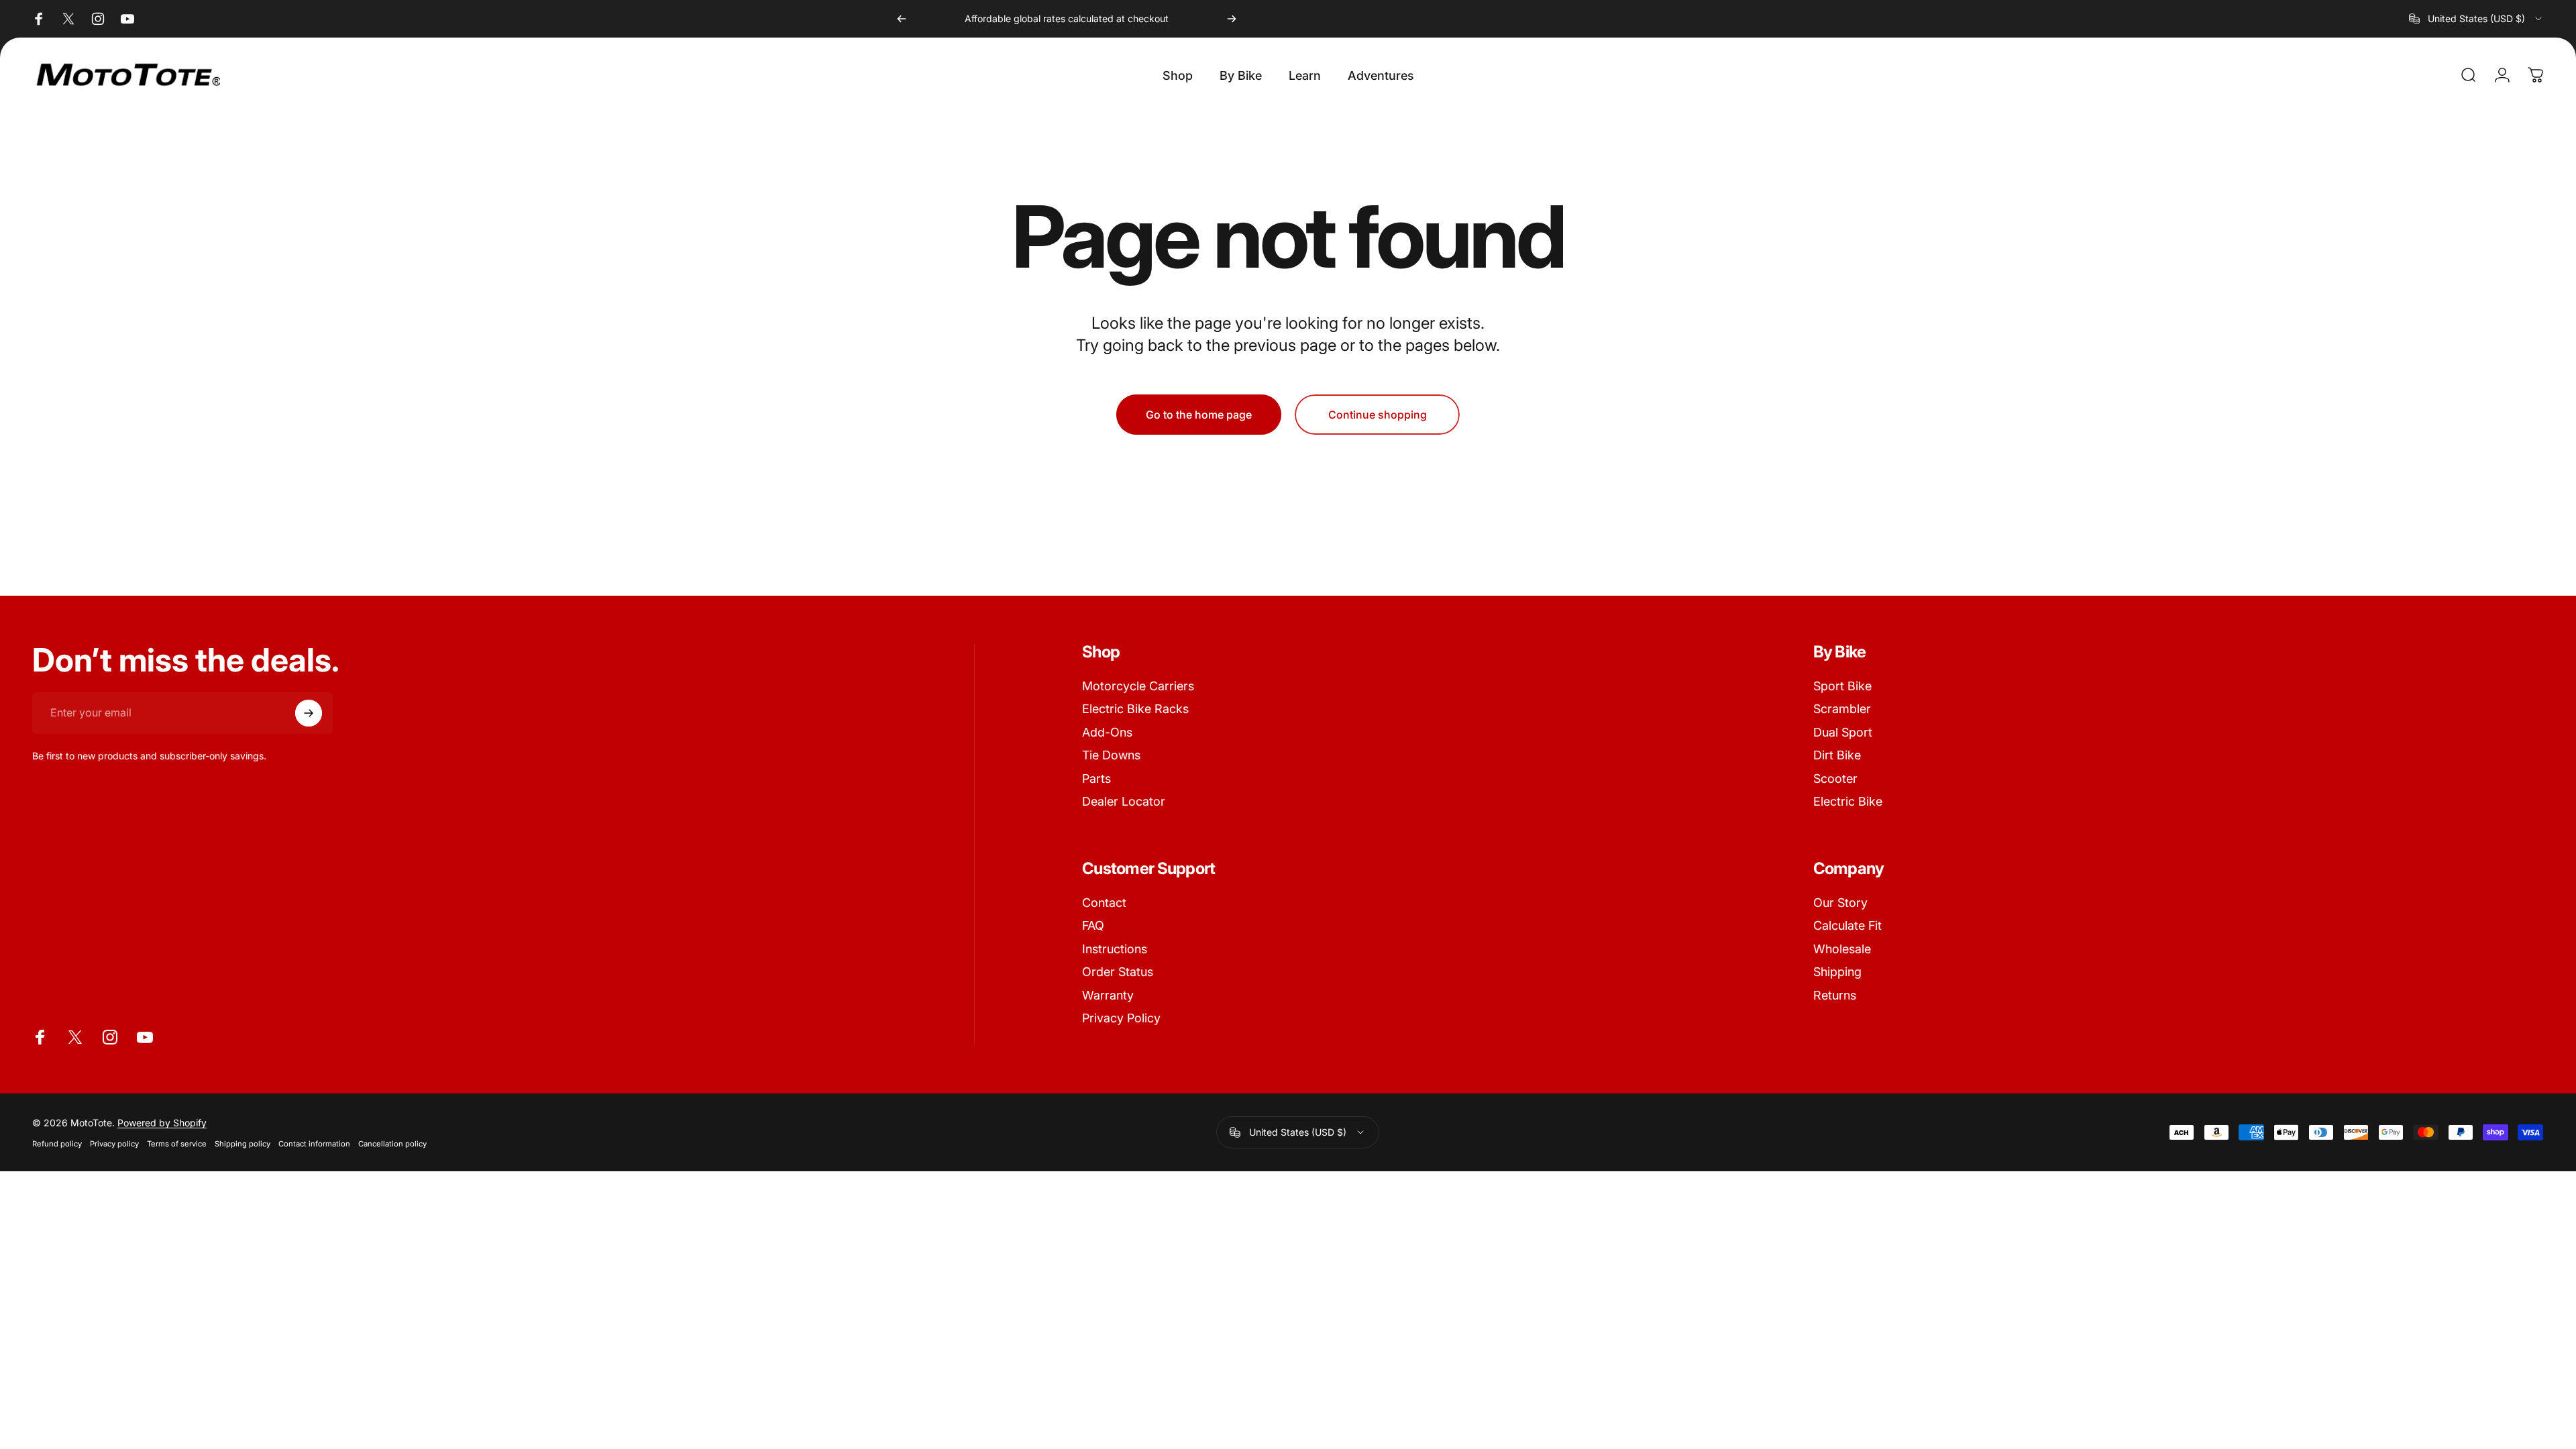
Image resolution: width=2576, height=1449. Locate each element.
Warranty (1108, 995)
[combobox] (2476, 19)
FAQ (1093, 925)
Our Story (1840, 903)
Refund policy (57, 1143)
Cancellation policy (392, 1143)
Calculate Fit (1847, 925)
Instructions (1115, 949)
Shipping (1837, 972)
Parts (1096, 779)
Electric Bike (1848, 801)
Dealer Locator (1124, 801)
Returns (1835, 995)
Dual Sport (1843, 732)
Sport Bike (1842, 686)
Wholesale (1842, 949)
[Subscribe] (309, 713)
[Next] (1232, 19)
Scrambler (1842, 709)
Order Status (1118, 972)
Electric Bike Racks (1135, 709)
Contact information (314, 1143)
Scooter (1835, 779)
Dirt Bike (1837, 755)
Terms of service (177, 1143)
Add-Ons (1107, 732)
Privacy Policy (1121, 1018)
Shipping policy (243, 1143)
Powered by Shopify (162, 1122)
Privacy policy (114, 1143)
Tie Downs (1111, 755)
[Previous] (902, 19)
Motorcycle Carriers (1138, 686)
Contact (1104, 903)
